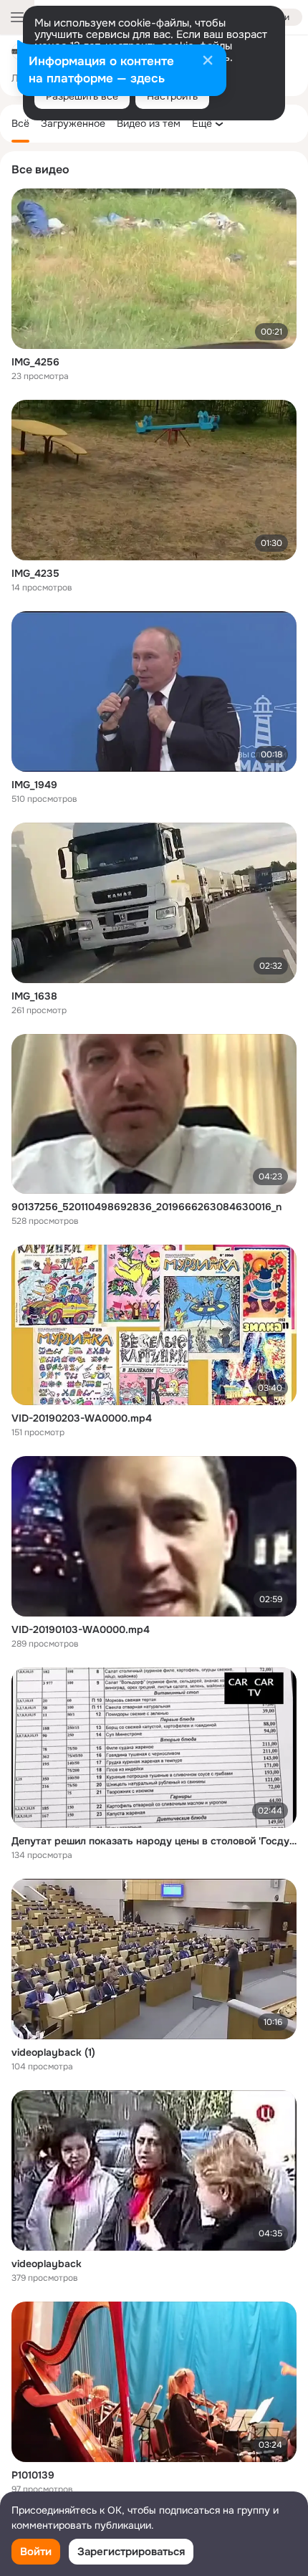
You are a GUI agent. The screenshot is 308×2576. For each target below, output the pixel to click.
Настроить (172, 96)
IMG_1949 (34, 785)
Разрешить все (82, 96)
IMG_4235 (35, 573)
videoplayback (47, 2264)
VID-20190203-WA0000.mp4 (82, 1418)
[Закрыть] (208, 62)
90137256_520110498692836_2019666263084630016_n (146, 1207)
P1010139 (33, 2475)
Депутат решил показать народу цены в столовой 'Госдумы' (154, 1841)
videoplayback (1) (53, 2052)
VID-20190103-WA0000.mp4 (81, 1629)
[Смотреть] (154, 269)
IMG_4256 (35, 362)
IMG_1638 (34, 996)
